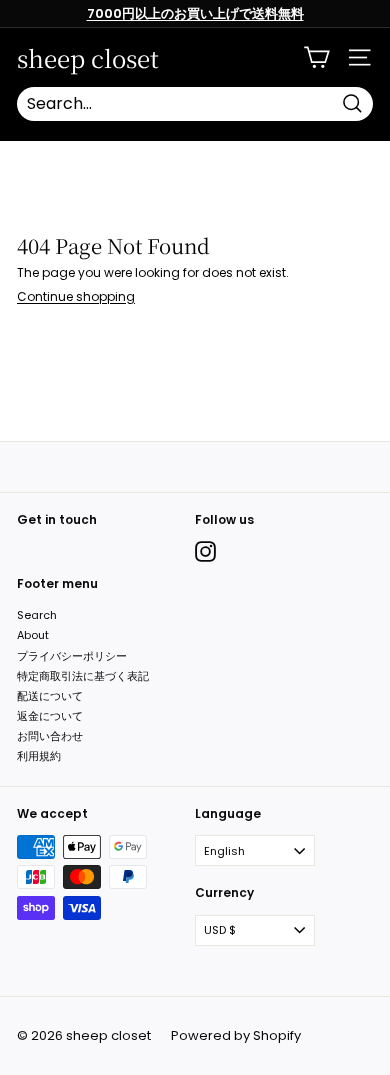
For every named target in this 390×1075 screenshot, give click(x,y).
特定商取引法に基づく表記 (83, 676)
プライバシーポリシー (72, 656)
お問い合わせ (50, 736)
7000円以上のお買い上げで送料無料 (195, 13)
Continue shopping (76, 296)
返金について (50, 716)
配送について (50, 696)
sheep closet (88, 58)
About (33, 635)
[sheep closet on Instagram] (205, 551)
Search (37, 615)
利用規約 (39, 756)
